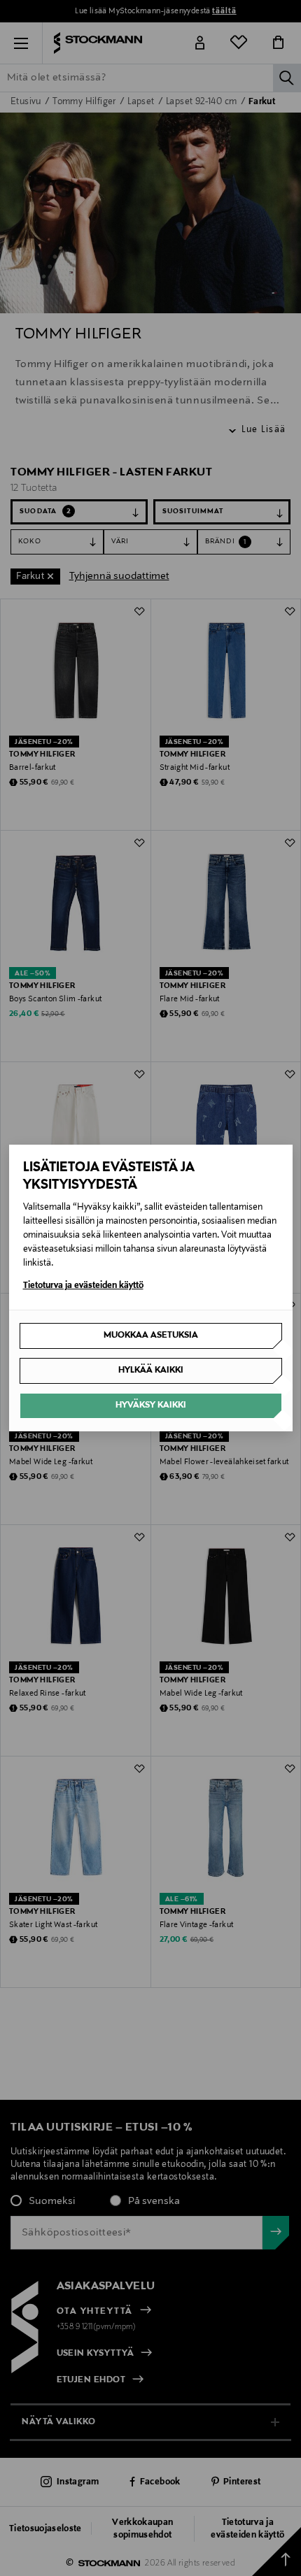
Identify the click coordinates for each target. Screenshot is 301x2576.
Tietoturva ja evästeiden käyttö (83, 1286)
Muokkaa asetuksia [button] (151, 1336)
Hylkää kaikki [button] (151, 1371)
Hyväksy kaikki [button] (151, 1405)
